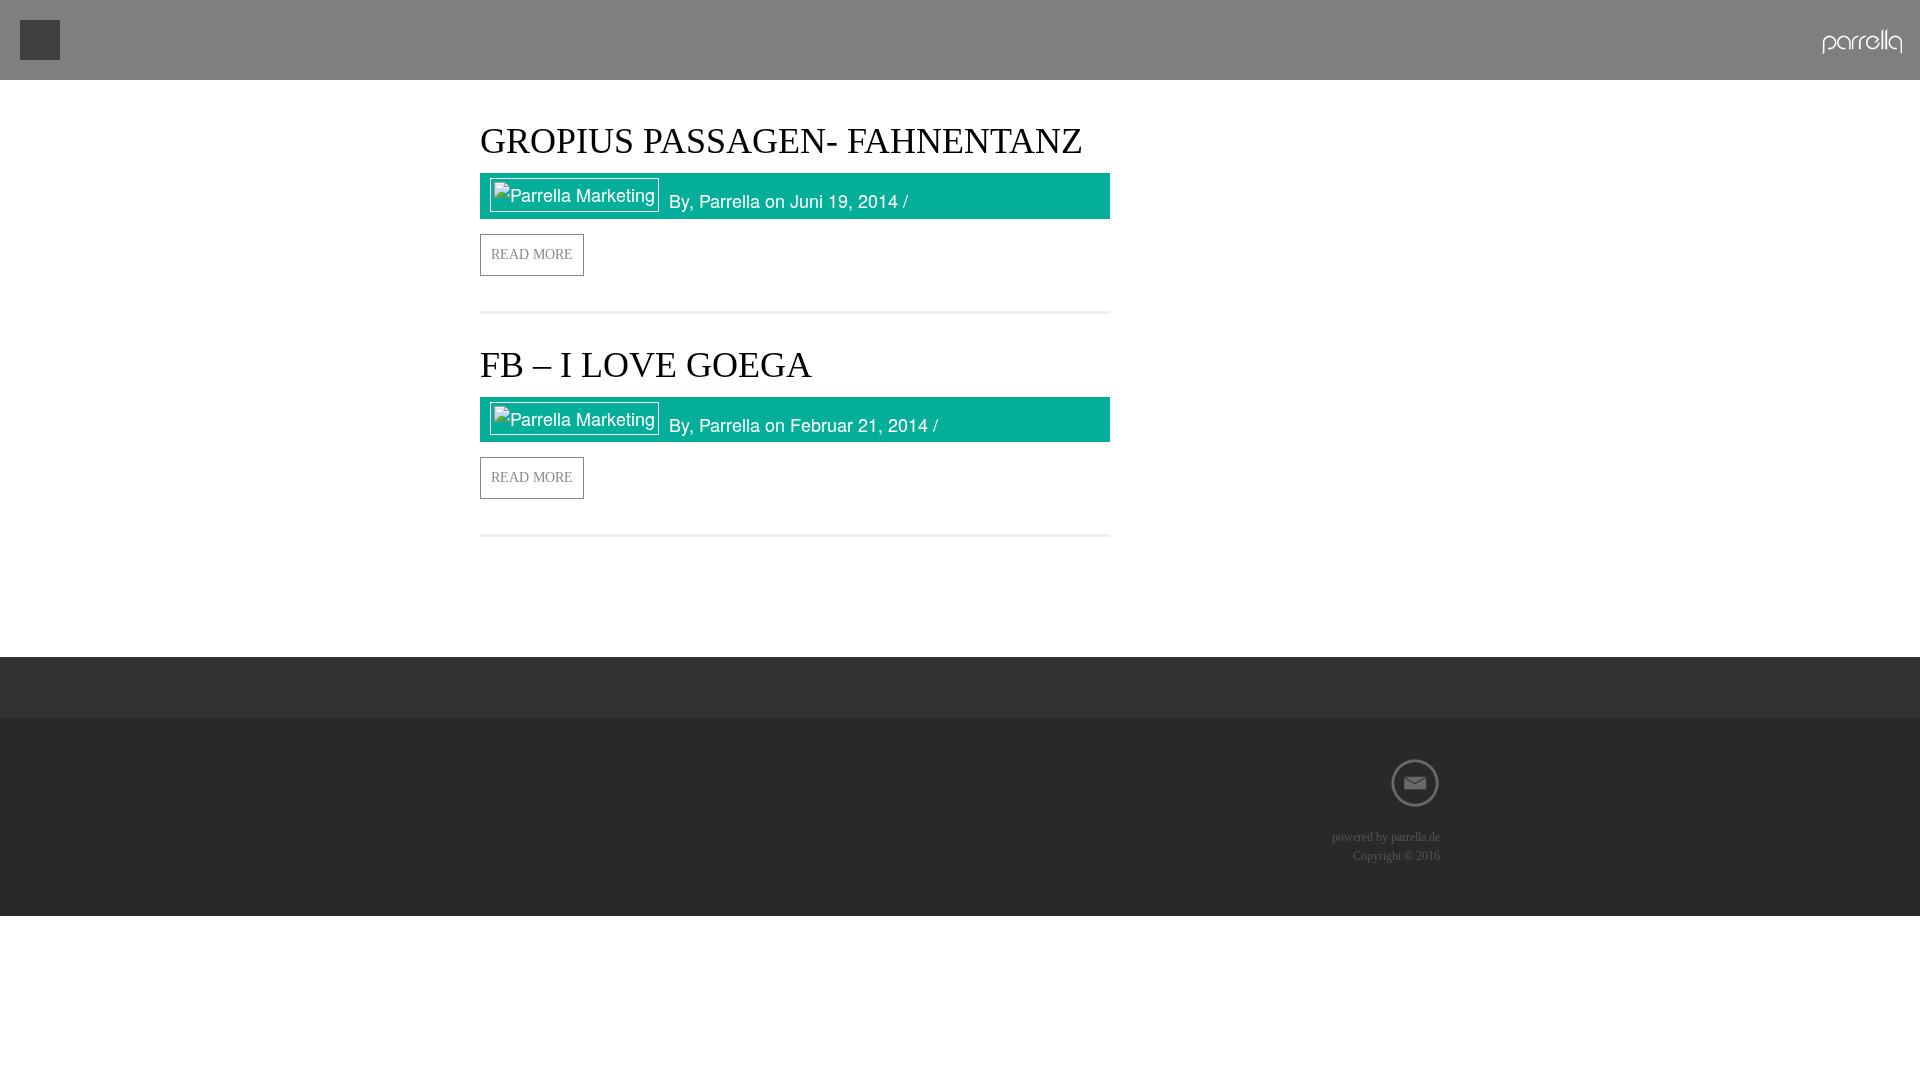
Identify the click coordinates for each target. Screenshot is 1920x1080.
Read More (532, 254)
